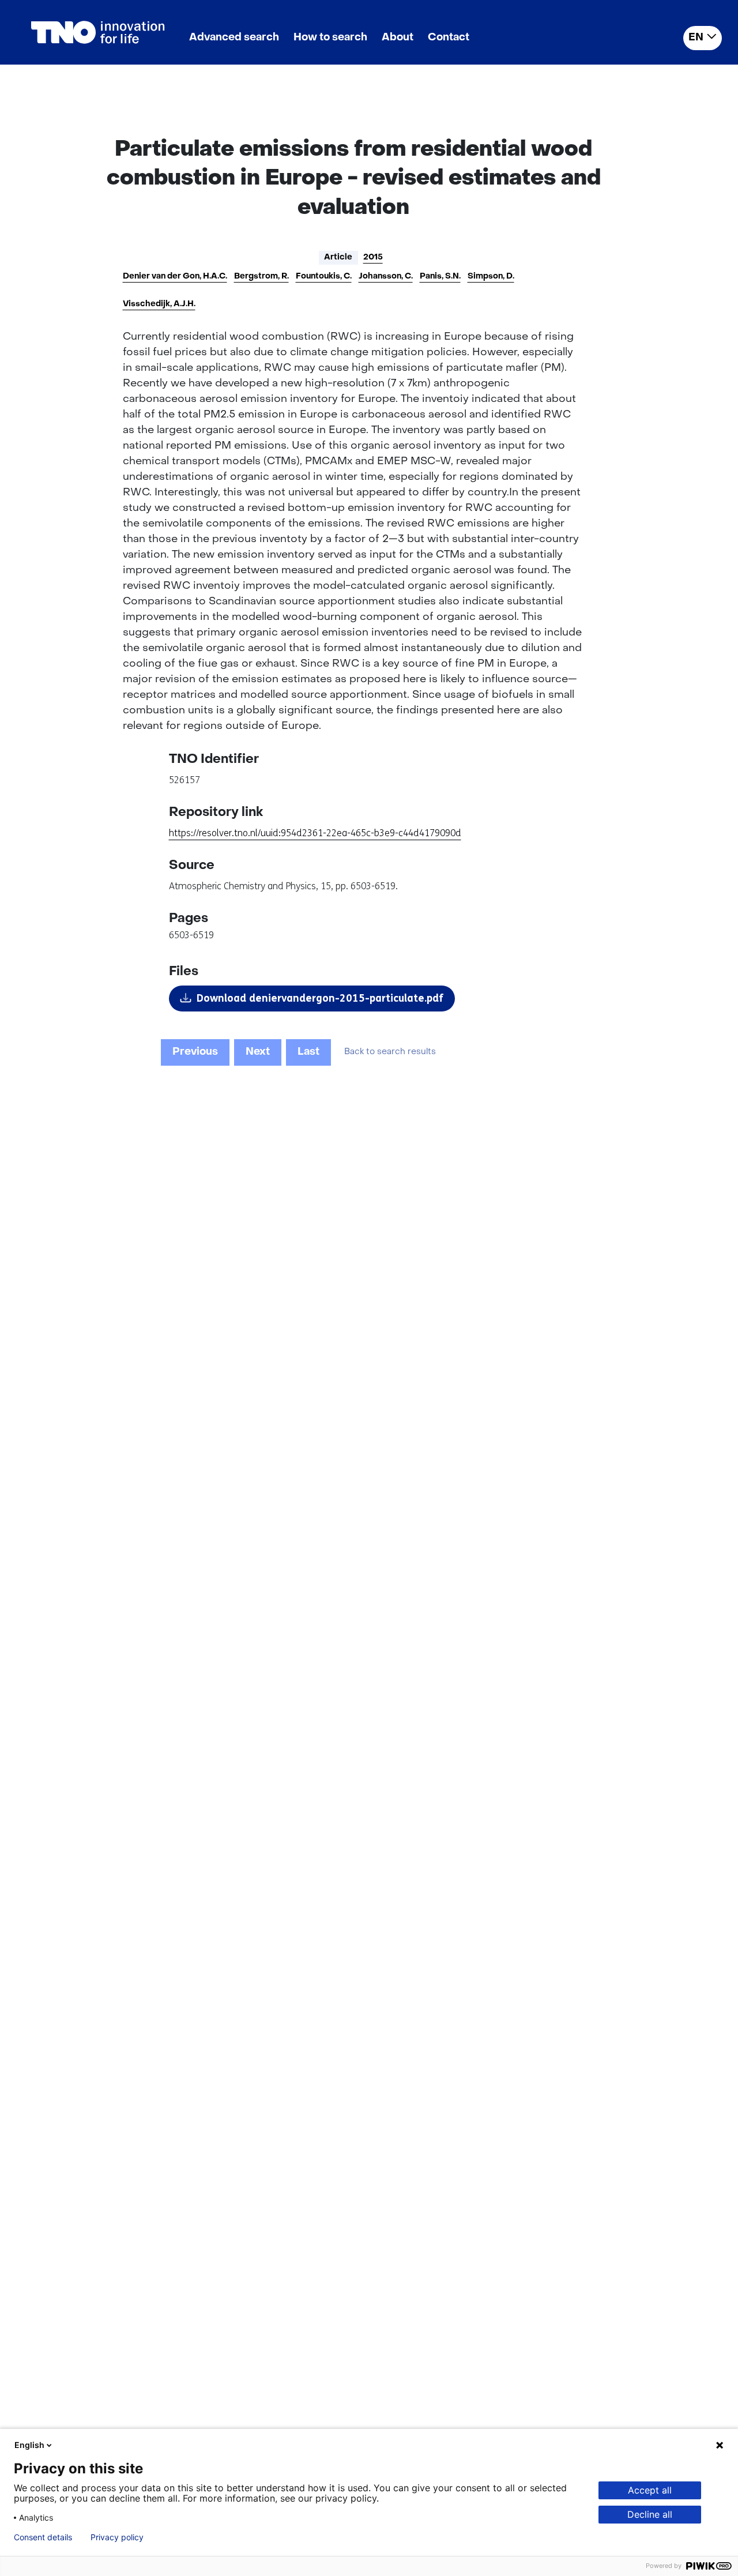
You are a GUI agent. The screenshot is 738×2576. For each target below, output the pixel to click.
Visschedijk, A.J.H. (159, 304)
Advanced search (234, 38)
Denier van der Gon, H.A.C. (175, 277)
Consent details (43, 2537)
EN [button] (696, 38)
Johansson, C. (386, 277)
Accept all (650, 2490)
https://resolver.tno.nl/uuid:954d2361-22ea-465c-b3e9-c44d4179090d (315, 833)
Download (320, 998)
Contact (449, 38)
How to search (330, 38)
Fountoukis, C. (324, 277)
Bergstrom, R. (261, 277)
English (29, 2445)
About (398, 38)
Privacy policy (117, 2537)
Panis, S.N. (440, 277)
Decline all (650, 2514)
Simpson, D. (491, 277)
